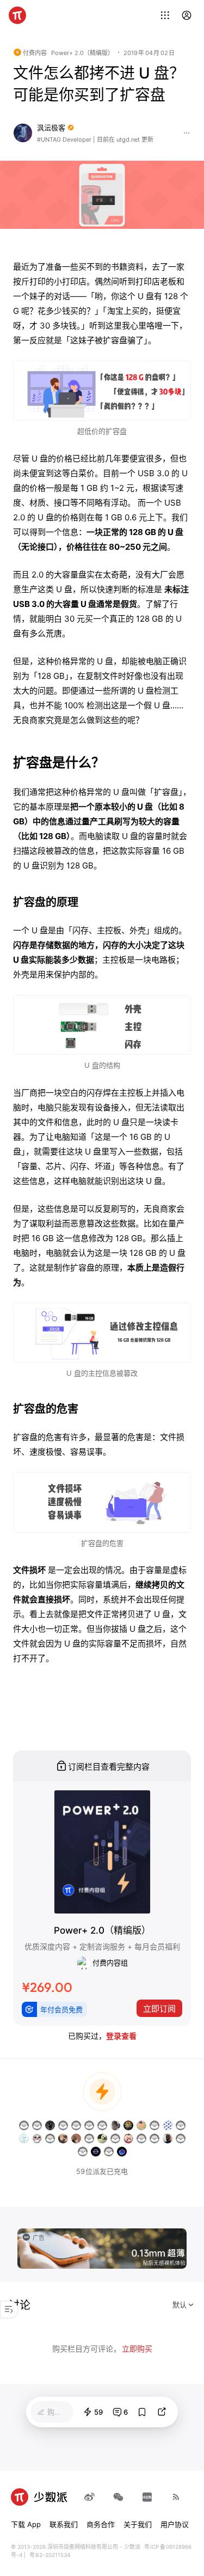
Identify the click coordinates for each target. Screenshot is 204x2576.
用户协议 (175, 2524)
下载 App (26, 2524)
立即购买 (137, 2349)
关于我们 (138, 2524)
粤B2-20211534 (50, 2555)
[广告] (102, 2247)
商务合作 (101, 2524)
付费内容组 (109, 1962)
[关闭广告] (180, 2235)
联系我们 (64, 2524)
